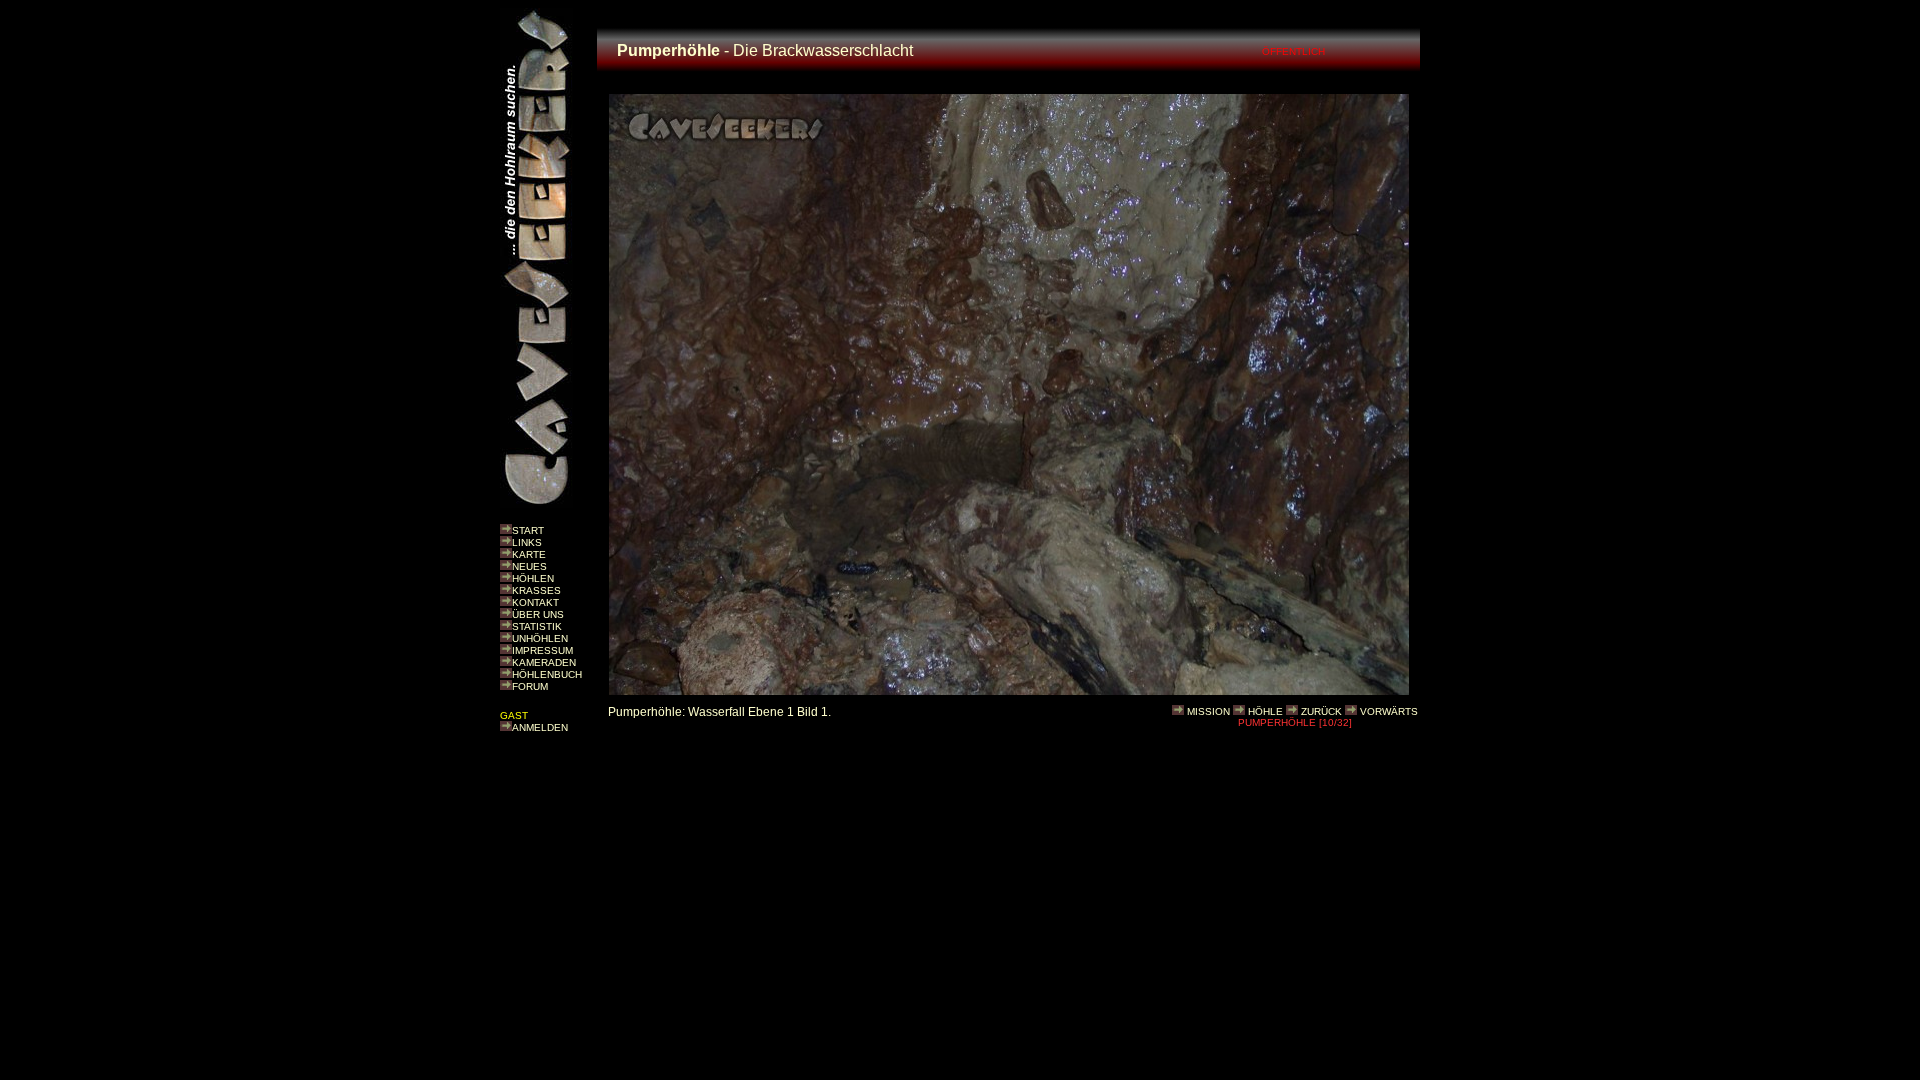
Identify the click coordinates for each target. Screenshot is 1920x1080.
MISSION (1208, 711)
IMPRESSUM (542, 650)
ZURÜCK (1321, 711)
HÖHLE (1265, 711)
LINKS (527, 542)
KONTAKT (535, 602)
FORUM (530, 686)
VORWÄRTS (1389, 711)
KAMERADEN (544, 662)
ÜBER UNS (538, 614)
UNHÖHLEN (540, 638)
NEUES (529, 566)
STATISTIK (537, 626)
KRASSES (536, 590)
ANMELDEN (540, 727)
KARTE (529, 554)
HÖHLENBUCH (547, 674)
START (528, 530)
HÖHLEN (533, 578)
